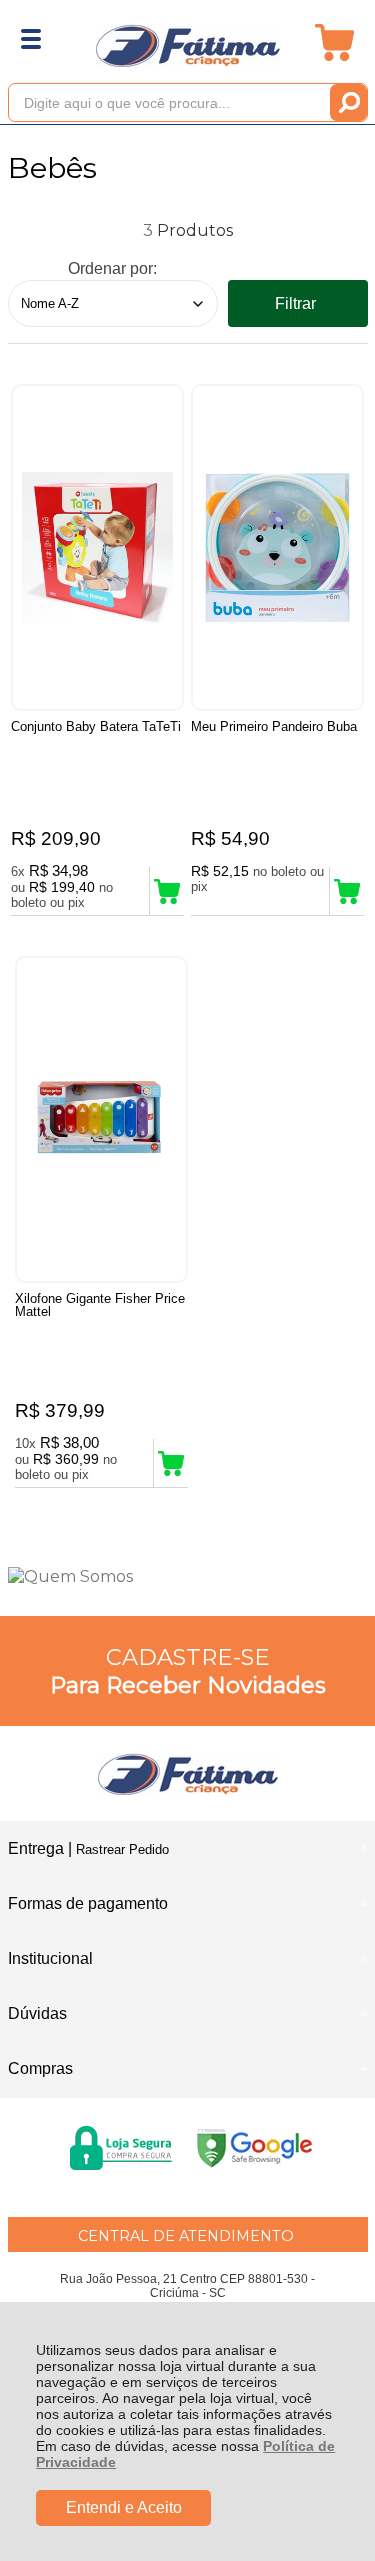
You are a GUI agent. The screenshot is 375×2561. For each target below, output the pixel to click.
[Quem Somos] (188, 1576)
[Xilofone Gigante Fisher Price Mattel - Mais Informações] (101, 1119)
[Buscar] (348, 102)
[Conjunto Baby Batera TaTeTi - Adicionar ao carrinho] (167, 891)
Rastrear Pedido (122, 1849)
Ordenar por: (112, 268)
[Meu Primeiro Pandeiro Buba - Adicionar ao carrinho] (347, 891)
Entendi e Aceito (124, 2507)
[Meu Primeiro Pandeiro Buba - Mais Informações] (277, 547)
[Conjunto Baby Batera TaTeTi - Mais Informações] (97, 547)
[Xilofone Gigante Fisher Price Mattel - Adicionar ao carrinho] (171, 1463)
